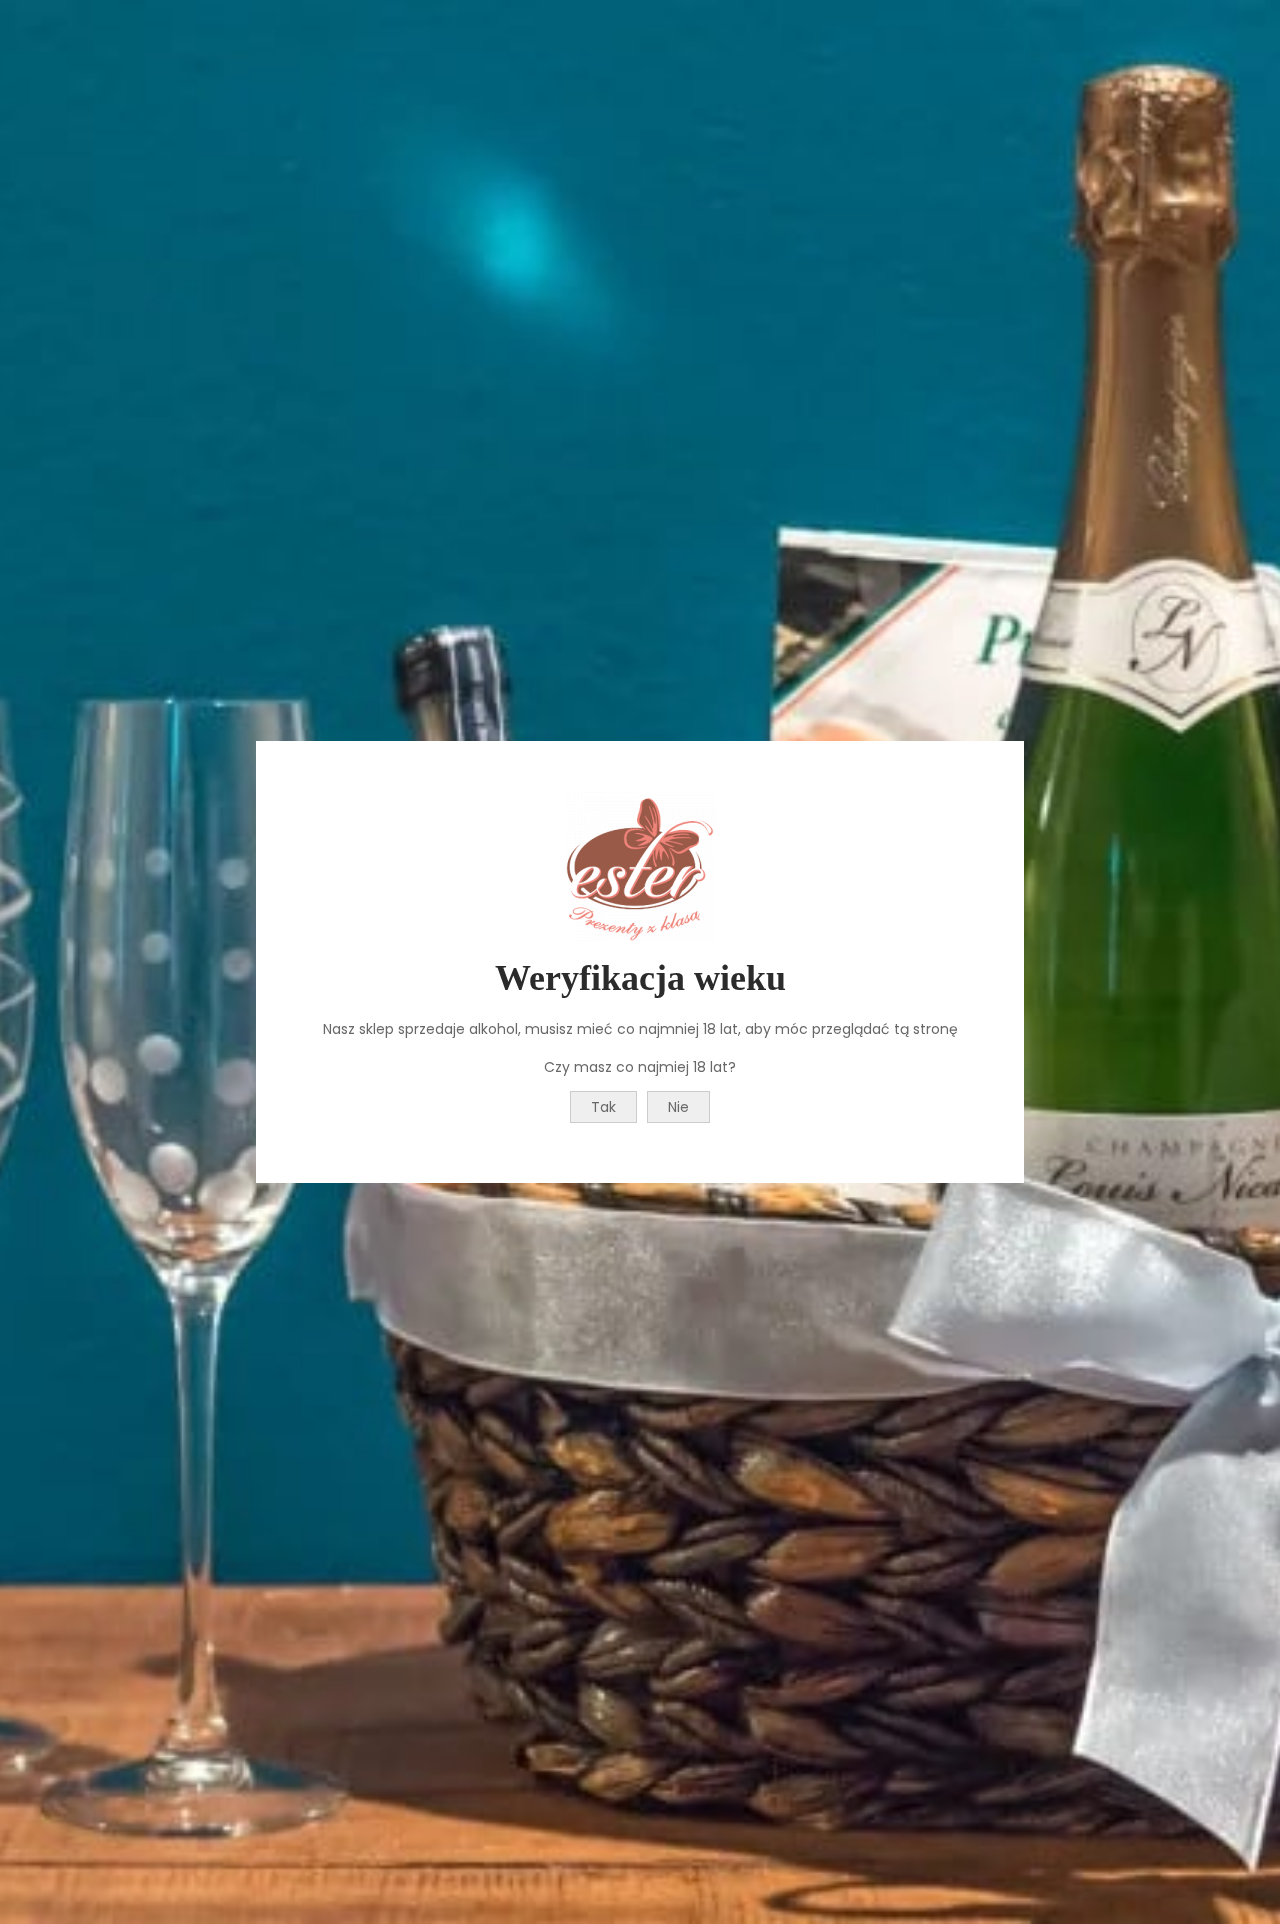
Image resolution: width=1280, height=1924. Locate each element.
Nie (678, 1107)
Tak (603, 1107)
